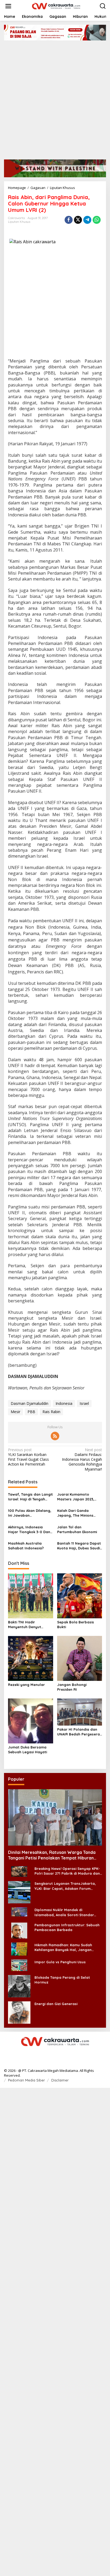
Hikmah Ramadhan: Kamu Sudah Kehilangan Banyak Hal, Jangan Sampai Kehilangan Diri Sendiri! (63, 1947)
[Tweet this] (78, 220)
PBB (31, 1412)
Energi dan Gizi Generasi (56, 2004)
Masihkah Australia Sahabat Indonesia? (26, 1546)
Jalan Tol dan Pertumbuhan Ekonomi (77, 1529)
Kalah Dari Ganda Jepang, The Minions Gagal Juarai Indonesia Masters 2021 (78, 1513)
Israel (84, 1403)
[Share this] (69, 220)
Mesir (15, 1412)
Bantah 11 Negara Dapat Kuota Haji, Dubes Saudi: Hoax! (79, 1546)
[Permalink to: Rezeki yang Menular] (31, 1658)
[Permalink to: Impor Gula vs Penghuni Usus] (19, 1965)
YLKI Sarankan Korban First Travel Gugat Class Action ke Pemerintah (28, 1457)
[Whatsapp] (97, 220)
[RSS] (55, 1436)
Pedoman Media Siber (26, 2080)
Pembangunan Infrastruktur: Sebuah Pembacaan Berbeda (67, 1927)
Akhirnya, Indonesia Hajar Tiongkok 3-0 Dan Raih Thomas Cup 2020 (29, 1530)
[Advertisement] (55, 98)
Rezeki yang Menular (26, 1685)
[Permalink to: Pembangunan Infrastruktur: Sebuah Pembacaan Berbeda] (19, 1930)
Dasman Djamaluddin (30, 1403)
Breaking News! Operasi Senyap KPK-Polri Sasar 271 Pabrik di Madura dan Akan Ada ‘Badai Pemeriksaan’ (67, 1871)
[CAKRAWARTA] (56, 6)
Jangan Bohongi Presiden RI (72, 1687)
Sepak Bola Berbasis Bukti (76, 1624)
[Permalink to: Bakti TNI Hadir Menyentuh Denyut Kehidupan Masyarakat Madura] (31, 1595)
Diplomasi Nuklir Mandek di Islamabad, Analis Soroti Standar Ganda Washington (64, 1912)
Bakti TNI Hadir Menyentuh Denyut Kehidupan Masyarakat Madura (29, 1625)
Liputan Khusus (19, 222)
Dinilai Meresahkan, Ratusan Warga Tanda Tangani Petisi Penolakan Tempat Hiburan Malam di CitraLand (52, 1855)
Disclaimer (60, 2080)
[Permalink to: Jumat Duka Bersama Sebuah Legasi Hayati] (31, 1721)
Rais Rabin (51, 1412)
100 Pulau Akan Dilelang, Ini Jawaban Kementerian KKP (30, 1513)
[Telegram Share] (87, 220)
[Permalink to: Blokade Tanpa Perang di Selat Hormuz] (19, 1986)
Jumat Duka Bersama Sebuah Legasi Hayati (27, 1750)
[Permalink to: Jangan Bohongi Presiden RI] (80, 1658)
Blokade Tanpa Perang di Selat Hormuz (62, 1980)
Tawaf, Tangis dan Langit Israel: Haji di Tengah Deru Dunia (30, 1497)
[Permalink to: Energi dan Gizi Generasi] (19, 2012)
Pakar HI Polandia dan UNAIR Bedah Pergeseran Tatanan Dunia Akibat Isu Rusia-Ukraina (80, 1732)
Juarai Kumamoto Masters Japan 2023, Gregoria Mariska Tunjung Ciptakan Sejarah (76, 1497)
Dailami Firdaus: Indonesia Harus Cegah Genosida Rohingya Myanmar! (82, 1460)
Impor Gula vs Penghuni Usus (60, 1962)
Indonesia (64, 1403)
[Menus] (8, 6)
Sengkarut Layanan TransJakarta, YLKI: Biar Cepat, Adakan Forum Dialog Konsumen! (65, 1886)
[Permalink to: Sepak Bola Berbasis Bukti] (80, 1595)
